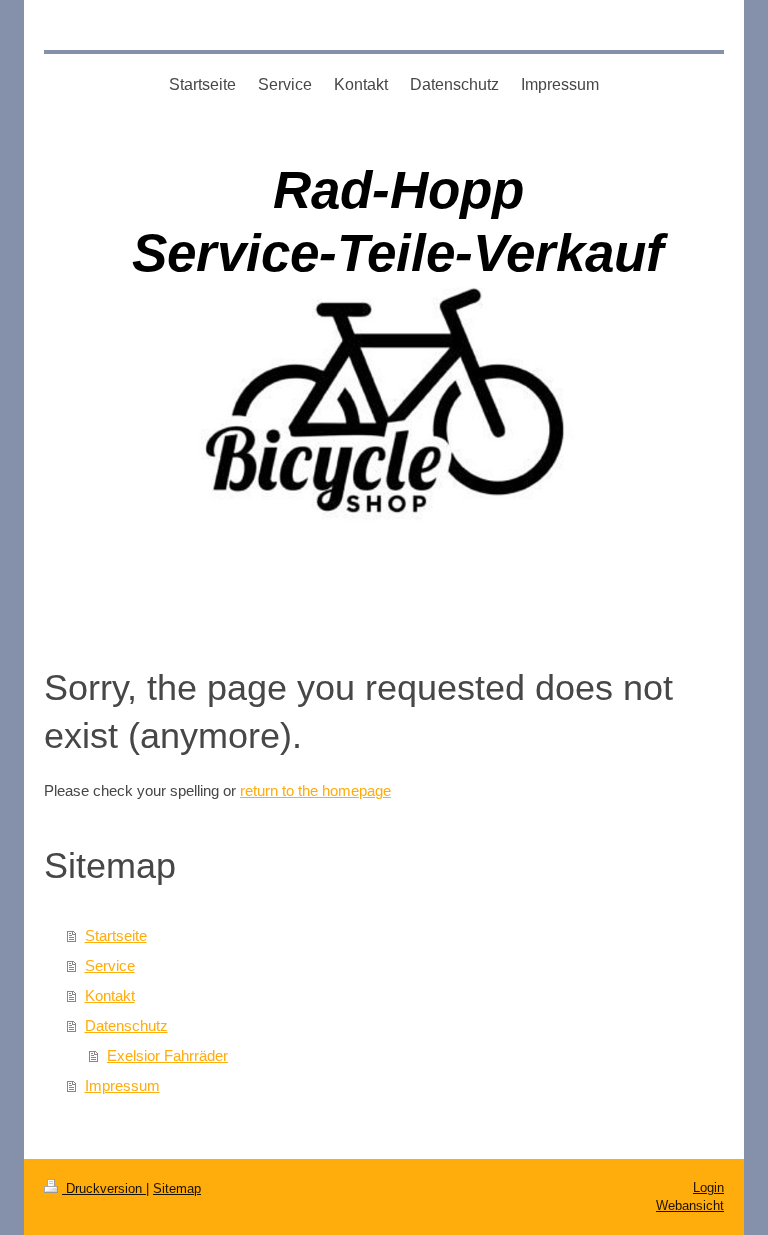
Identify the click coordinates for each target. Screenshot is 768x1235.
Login (708, 1187)
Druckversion (104, 1188)
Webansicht (690, 1205)
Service (110, 965)
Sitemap (177, 1188)
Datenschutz (126, 1025)
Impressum (122, 1085)
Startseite (116, 935)
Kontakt (110, 995)
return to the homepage (315, 790)
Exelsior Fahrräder (167, 1055)
